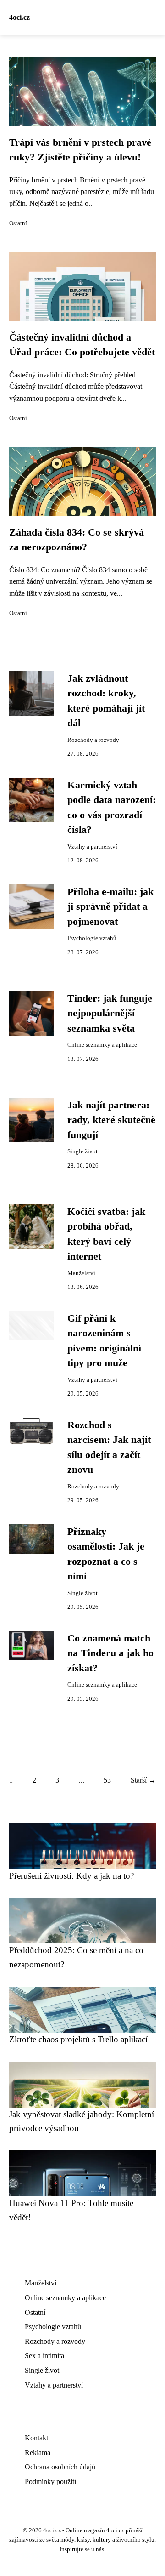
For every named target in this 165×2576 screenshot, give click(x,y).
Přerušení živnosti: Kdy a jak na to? (71, 1876)
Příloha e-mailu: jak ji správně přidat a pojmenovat (110, 907)
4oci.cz (19, 17)
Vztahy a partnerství (92, 847)
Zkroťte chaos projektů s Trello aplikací (78, 2039)
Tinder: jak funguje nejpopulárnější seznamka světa (110, 1013)
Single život (82, 1151)
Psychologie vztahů (92, 938)
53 (107, 1780)
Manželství (81, 1273)
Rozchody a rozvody (93, 740)
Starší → (143, 1780)
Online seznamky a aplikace (102, 1045)
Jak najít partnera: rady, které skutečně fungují (111, 1120)
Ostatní (18, 223)
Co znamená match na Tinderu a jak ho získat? (110, 1653)
